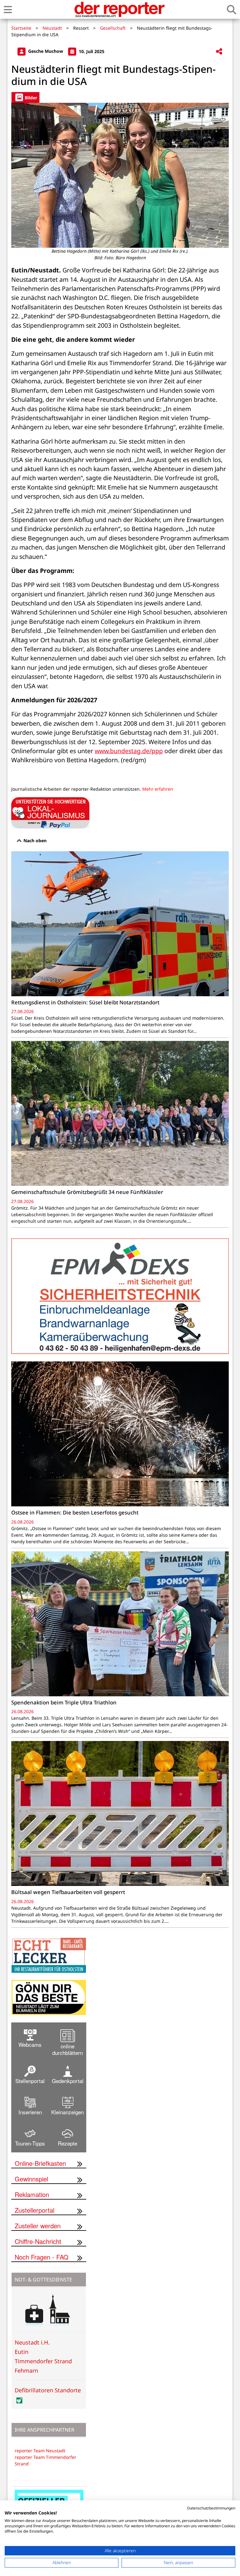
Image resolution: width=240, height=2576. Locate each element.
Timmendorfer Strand (43, 2361)
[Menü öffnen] (8, 10)
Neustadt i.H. (32, 2342)
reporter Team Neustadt (40, 2451)
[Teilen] (219, 52)
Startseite (21, 28)
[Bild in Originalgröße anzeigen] (120, 175)
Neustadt (52, 28)
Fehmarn (26, 2370)
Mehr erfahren (158, 789)
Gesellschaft (113, 28)
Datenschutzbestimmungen (211, 2508)
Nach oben (34, 840)
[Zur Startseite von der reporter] (119, 9)
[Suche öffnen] (232, 10)
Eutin (22, 2352)
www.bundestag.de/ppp (129, 751)
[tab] (25, 97)
